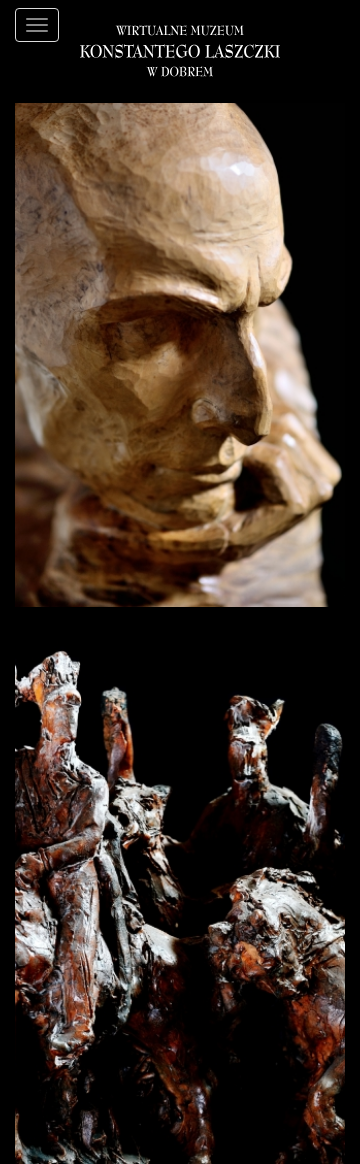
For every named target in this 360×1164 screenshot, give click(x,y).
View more (48, 617)
